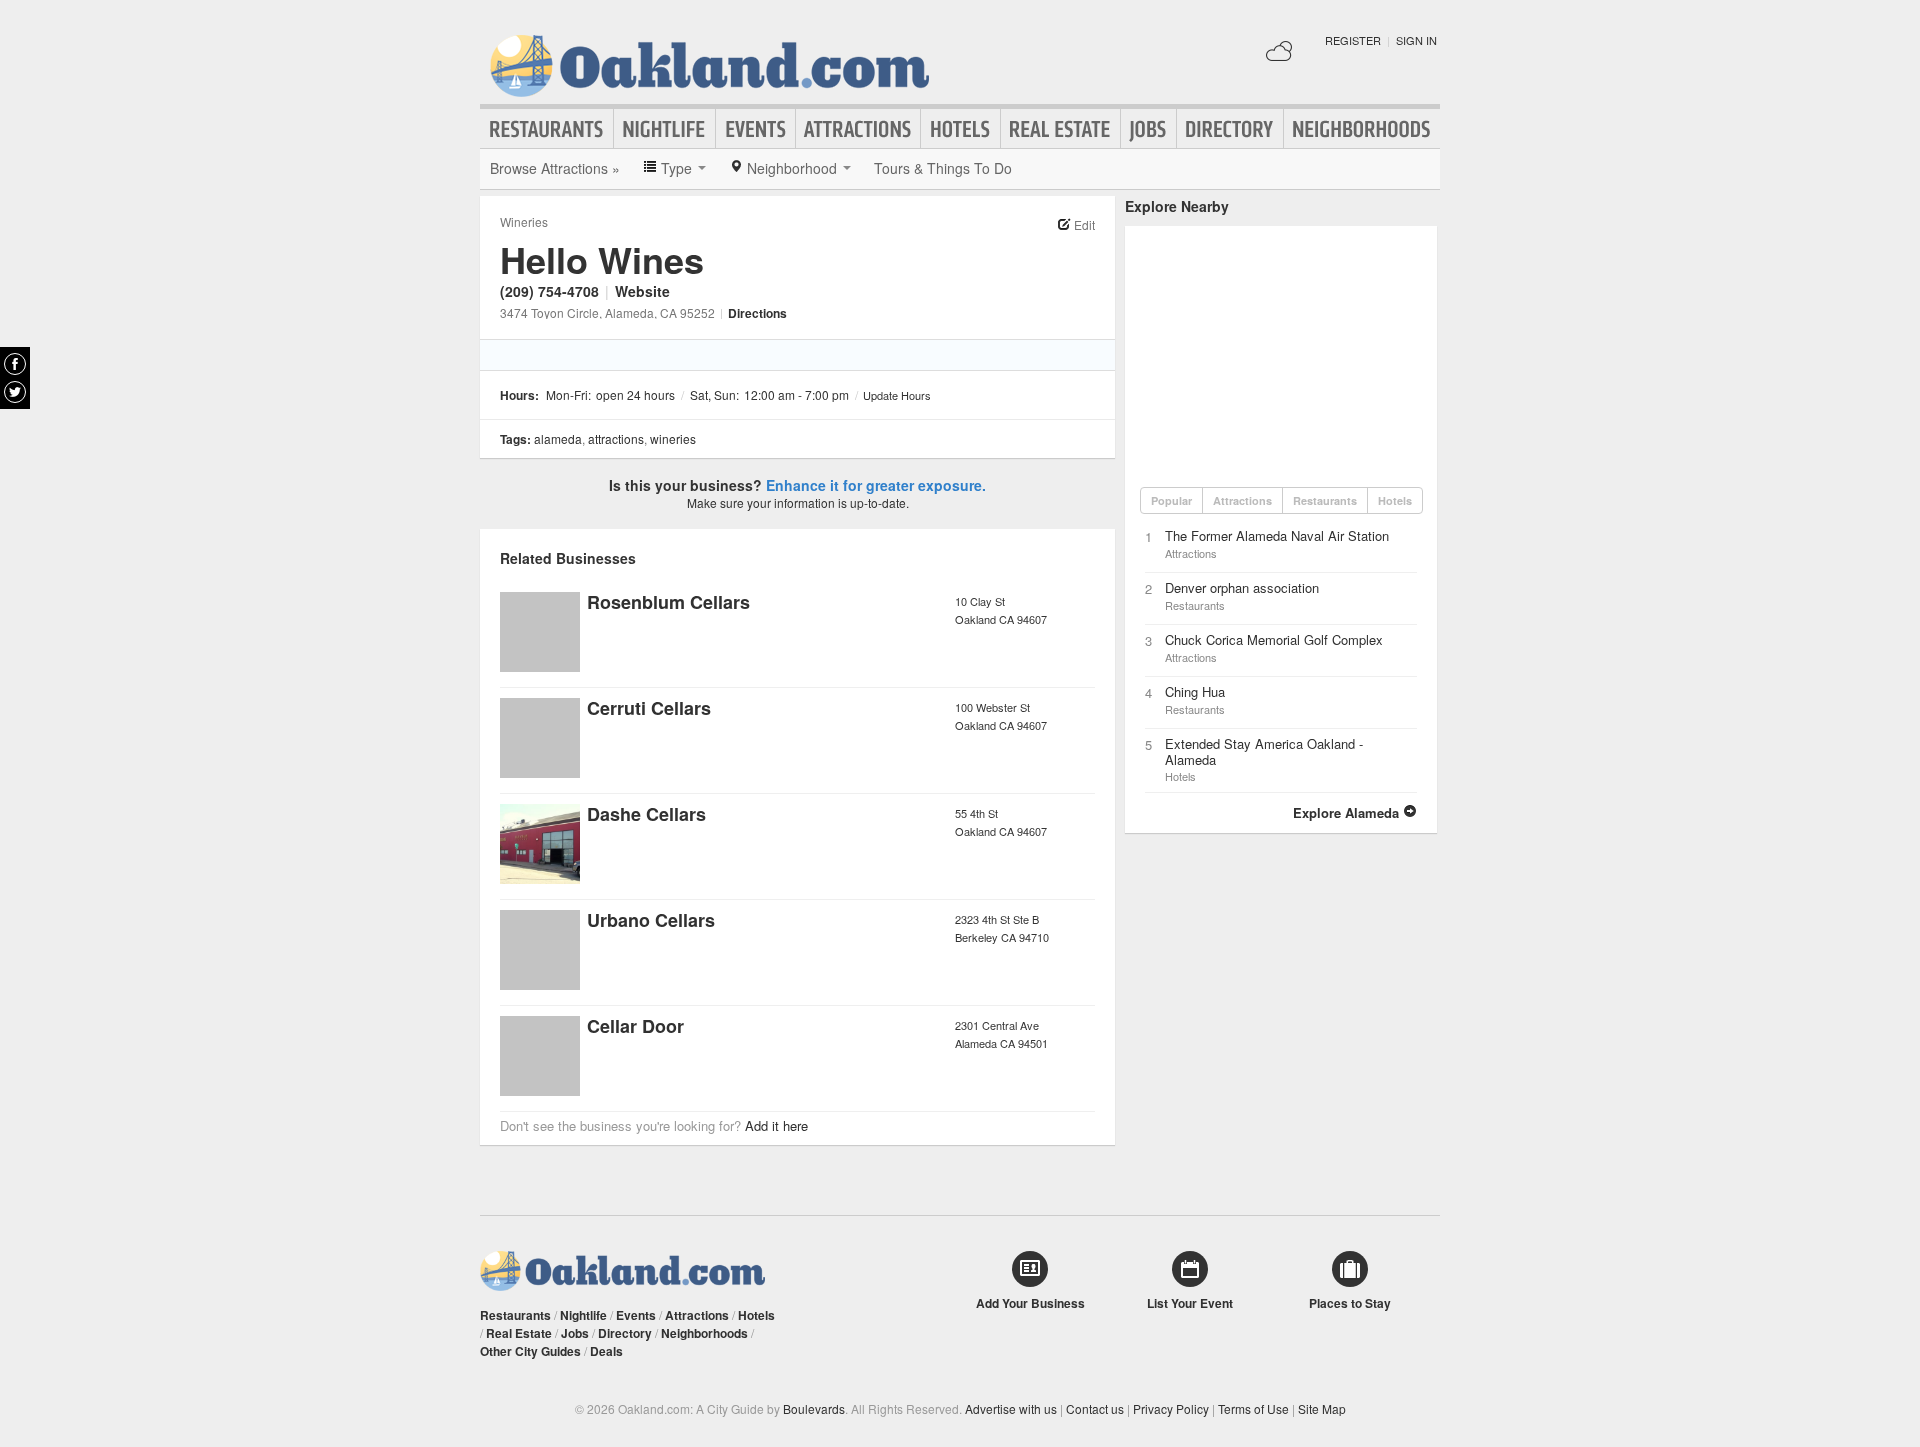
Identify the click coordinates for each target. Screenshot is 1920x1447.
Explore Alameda (1348, 812)
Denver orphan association (1242, 587)
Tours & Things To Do (943, 168)
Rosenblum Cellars (668, 602)
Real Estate (1060, 129)
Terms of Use (1253, 1408)
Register (1353, 40)
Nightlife (664, 129)
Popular (1171, 500)
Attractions (858, 129)
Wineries (524, 221)
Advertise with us (1011, 1408)
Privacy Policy (1171, 1408)
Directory (1230, 129)
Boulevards (814, 1408)
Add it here (776, 1125)
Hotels (960, 129)
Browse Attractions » (555, 168)
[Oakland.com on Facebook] (15, 364)
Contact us (1095, 1408)
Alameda (558, 438)
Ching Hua (1195, 691)
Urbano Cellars (651, 920)
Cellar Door (635, 1026)
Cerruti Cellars (649, 708)
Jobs (1148, 129)
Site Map (1322, 1408)
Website (642, 291)
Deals (606, 1351)
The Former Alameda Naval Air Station (1277, 535)
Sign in (1416, 40)
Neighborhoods (1362, 129)
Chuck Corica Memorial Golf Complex (1274, 639)
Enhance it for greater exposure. (876, 485)
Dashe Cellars (646, 814)
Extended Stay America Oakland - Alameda (1264, 751)
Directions (757, 313)
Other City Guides (530, 1351)
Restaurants (547, 129)
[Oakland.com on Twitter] (15, 392)
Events (755, 129)
